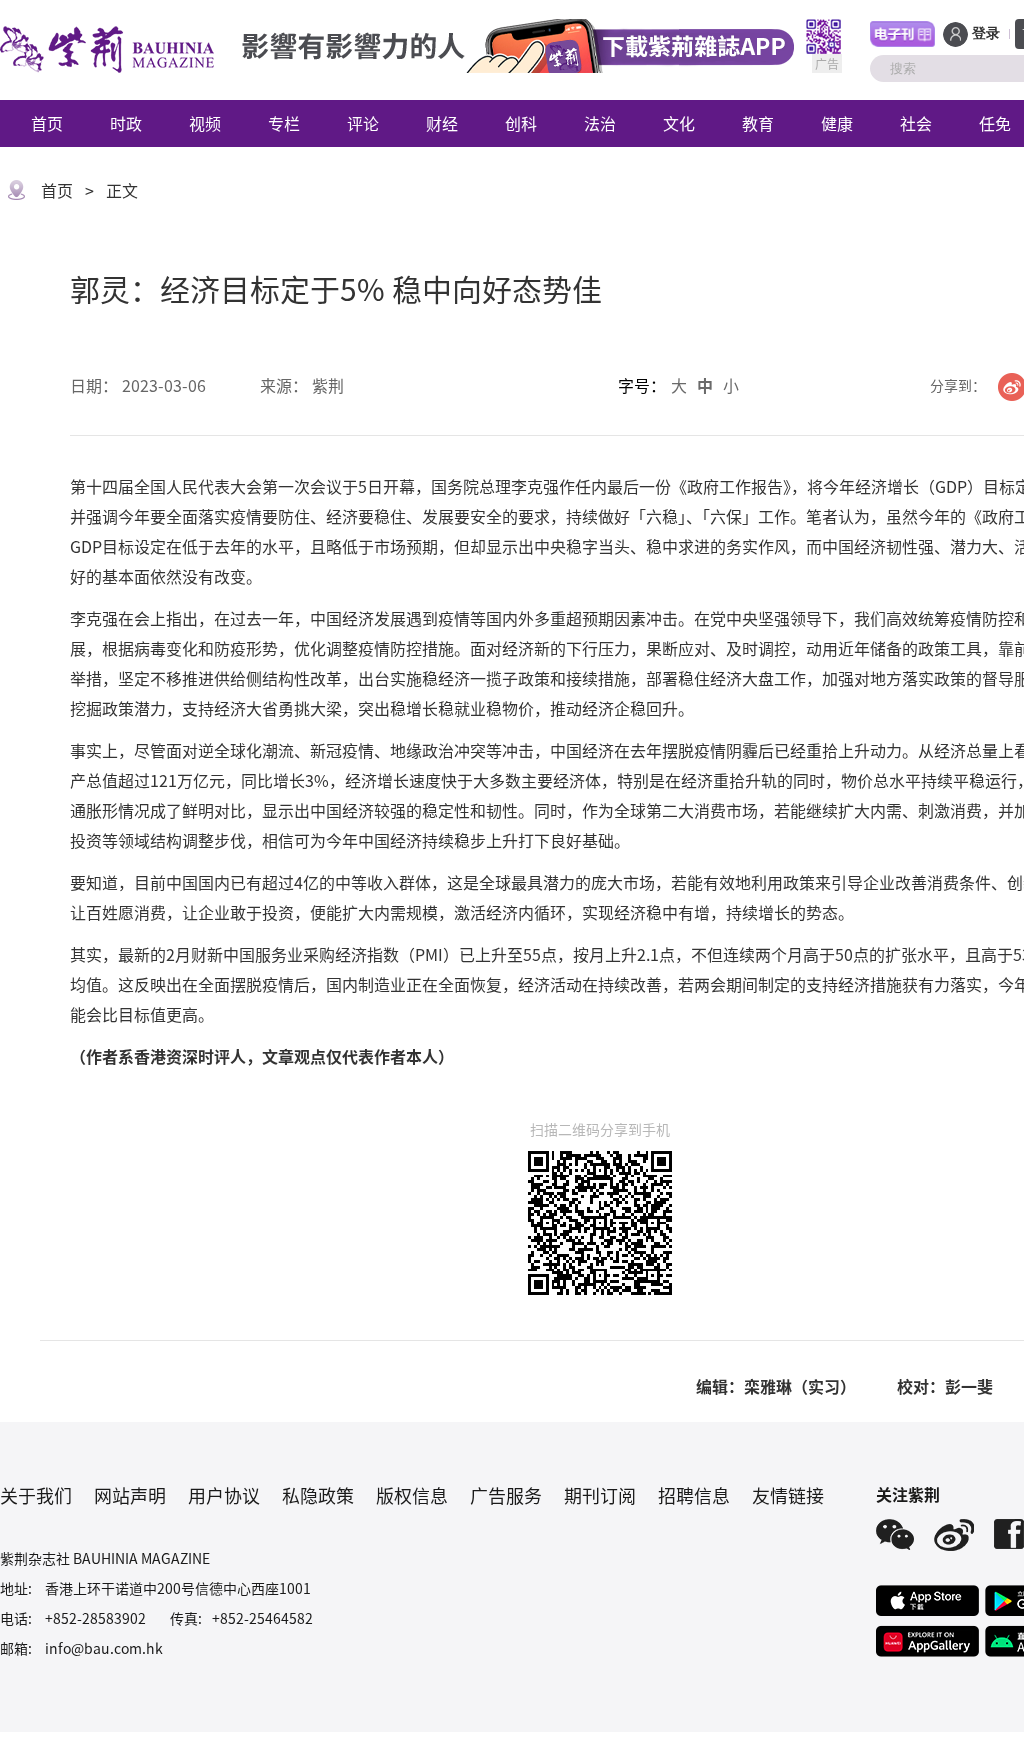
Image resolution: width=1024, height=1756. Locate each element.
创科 (521, 123)
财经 (442, 123)
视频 (205, 123)
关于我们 (36, 1495)
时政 (126, 123)
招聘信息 (694, 1495)
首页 (47, 123)
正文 (122, 190)
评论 (363, 123)
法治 (600, 123)
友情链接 (788, 1495)
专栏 (284, 123)
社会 (916, 123)
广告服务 (506, 1495)
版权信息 (412, 1495)
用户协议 (224, 1495)
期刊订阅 (600, 1495)
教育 (758, 123)
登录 (986, 33)
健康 (837, 123)
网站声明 (130, 1495)
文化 (679, 123)
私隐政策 (318, 1495)
